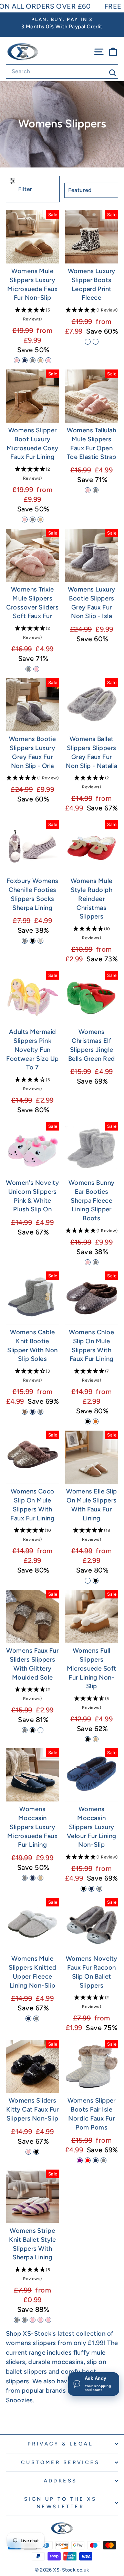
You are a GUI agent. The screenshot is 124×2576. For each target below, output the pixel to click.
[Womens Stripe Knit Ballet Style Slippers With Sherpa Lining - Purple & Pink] (48, 2320)
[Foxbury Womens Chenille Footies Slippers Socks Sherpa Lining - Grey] (25, 941)
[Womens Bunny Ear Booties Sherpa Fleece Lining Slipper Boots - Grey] (96, 1262)
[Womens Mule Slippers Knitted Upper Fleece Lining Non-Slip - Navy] (28, 2018)
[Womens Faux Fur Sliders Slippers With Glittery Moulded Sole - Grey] (25, 1730)
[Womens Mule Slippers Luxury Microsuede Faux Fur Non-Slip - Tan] (40, 360)
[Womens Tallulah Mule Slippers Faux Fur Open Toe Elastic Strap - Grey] (96, 490)
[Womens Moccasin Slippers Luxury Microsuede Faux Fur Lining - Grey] (25, 1878)
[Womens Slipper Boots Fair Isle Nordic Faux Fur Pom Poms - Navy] (96, 2160)
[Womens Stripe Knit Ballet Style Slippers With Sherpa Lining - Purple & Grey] (17, 2320)
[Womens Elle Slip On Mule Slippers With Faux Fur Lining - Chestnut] (88, 1581)
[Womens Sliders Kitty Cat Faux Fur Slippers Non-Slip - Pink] (28, 2152)
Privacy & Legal (60, 2444)
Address (60, 2481)
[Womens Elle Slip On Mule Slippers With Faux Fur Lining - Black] (96, 1581)
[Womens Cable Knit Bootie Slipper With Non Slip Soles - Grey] (40, 1412)
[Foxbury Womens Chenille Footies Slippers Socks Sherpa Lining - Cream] (40, 941)
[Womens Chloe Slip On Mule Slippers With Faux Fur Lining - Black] (88, 1421)
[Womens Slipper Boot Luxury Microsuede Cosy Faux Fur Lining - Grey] (33, 520)
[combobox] (62, 71)
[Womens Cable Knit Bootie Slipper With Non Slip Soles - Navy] (33, 1412)
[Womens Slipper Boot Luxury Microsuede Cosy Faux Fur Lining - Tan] (40, 520)
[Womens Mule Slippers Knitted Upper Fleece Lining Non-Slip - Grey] (36, 2018)
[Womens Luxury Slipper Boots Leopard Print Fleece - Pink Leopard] (96, 342)
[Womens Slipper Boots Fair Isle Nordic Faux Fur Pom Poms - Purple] (80, 2160)
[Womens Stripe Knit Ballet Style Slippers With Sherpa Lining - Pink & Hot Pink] (40, 2320)
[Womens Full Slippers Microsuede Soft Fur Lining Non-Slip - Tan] (96, 1739)
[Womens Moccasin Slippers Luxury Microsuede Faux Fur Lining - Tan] (40, 1878)
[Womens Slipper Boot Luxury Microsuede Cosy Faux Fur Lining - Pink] (25, 520)
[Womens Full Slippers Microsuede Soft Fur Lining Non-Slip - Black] (88, 1739)
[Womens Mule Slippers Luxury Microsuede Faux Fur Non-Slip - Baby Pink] (48, 360)
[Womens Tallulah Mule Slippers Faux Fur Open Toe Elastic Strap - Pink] (88, 490)
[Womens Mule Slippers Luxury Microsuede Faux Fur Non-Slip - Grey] (33, 360)
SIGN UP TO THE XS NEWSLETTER (60, 2503)
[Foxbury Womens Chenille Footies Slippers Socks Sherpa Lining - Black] (33, 941)
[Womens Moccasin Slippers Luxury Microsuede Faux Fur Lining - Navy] (33, 1878)
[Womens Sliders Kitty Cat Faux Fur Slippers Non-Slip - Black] (36, 2152)
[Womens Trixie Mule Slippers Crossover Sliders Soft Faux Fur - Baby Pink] (36, 669)
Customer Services (60, 2462)
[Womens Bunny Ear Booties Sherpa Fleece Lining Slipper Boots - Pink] (88, 1262)
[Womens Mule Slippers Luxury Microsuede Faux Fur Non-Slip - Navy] (25, 360)
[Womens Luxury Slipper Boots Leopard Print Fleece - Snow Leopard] (88, 342)
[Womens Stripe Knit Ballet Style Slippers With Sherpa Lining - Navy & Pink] (33, 2320)
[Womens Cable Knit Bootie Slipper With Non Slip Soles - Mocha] (25, 1412)
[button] (33, 315)
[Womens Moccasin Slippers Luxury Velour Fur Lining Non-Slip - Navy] (91, 1889)
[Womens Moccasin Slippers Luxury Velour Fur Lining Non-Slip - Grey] (99, 1889)
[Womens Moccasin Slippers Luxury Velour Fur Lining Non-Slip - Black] (84, 1889)
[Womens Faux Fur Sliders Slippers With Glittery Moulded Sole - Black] (33, 1730)
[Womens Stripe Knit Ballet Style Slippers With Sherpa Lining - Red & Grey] (25, 2320)
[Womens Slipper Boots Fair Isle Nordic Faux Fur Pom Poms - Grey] (104, 2160)
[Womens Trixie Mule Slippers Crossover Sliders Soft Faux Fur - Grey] (28, 669)
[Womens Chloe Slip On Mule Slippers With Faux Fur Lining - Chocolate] (96, 1421)
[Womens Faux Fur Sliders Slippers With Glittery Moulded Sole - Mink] (40, 1730)
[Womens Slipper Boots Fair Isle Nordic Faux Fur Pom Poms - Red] (88, 2160)
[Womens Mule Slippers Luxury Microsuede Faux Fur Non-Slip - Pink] (17, 360)
